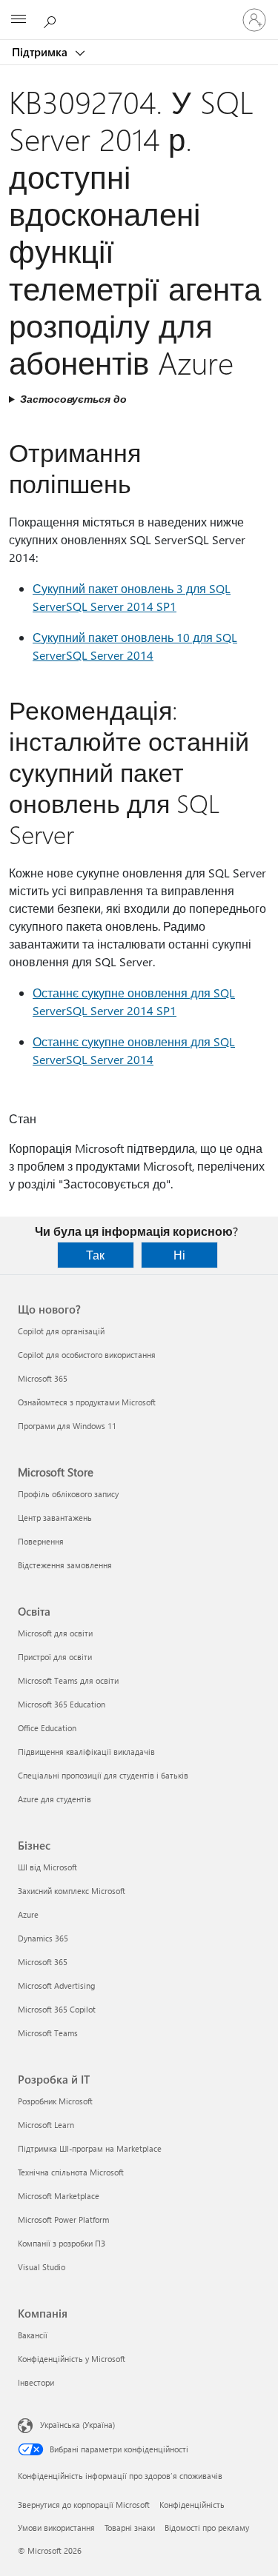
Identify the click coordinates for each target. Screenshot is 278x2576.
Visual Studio (42, 2267)
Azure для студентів (54, 1799)
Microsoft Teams (48, 2033)
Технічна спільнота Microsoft (71, 2172)
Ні (179, 1255)
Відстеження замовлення (65, 1565)
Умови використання (56, 2528)
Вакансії (33, 2335)
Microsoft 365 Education (62, 1704)
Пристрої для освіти (55, 1657)
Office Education (47, 1728)
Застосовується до (73, 399)
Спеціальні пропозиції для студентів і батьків (103, 1775)
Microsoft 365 (43, 1378)
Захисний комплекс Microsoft (72, 1891)
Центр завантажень (55, 1518)
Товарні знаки (130, 2528)
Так (95, 1255)
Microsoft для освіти (55, 1633)
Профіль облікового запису (68, 1494)
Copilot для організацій (61, 1331)
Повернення (41, 1541)
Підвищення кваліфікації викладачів (86, 1752)
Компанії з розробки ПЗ (62, 2243)
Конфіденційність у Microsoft (72, 2359)
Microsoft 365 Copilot (57, 2009)
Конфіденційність (192, 2505)
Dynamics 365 (43, 1938)
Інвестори (36, 2382)
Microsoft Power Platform (63, 2219)
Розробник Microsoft (55, 2101)
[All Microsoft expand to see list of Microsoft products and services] (19, 20)
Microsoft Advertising (56, 1985)
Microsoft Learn (46, 2125)
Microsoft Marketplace (59, 2196)
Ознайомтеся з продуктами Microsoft (87, 1402)
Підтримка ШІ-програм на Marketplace (90, 2148)
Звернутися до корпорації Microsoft (84, 2505)
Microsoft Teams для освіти (68, 1680)
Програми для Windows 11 (67, 1426)
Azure (28, 1914)
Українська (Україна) (77, 2425)
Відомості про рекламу (207, 2528)
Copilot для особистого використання (87, 1355)
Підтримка (41, 52)
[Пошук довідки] (52, 19)
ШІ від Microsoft (47, 1867)
